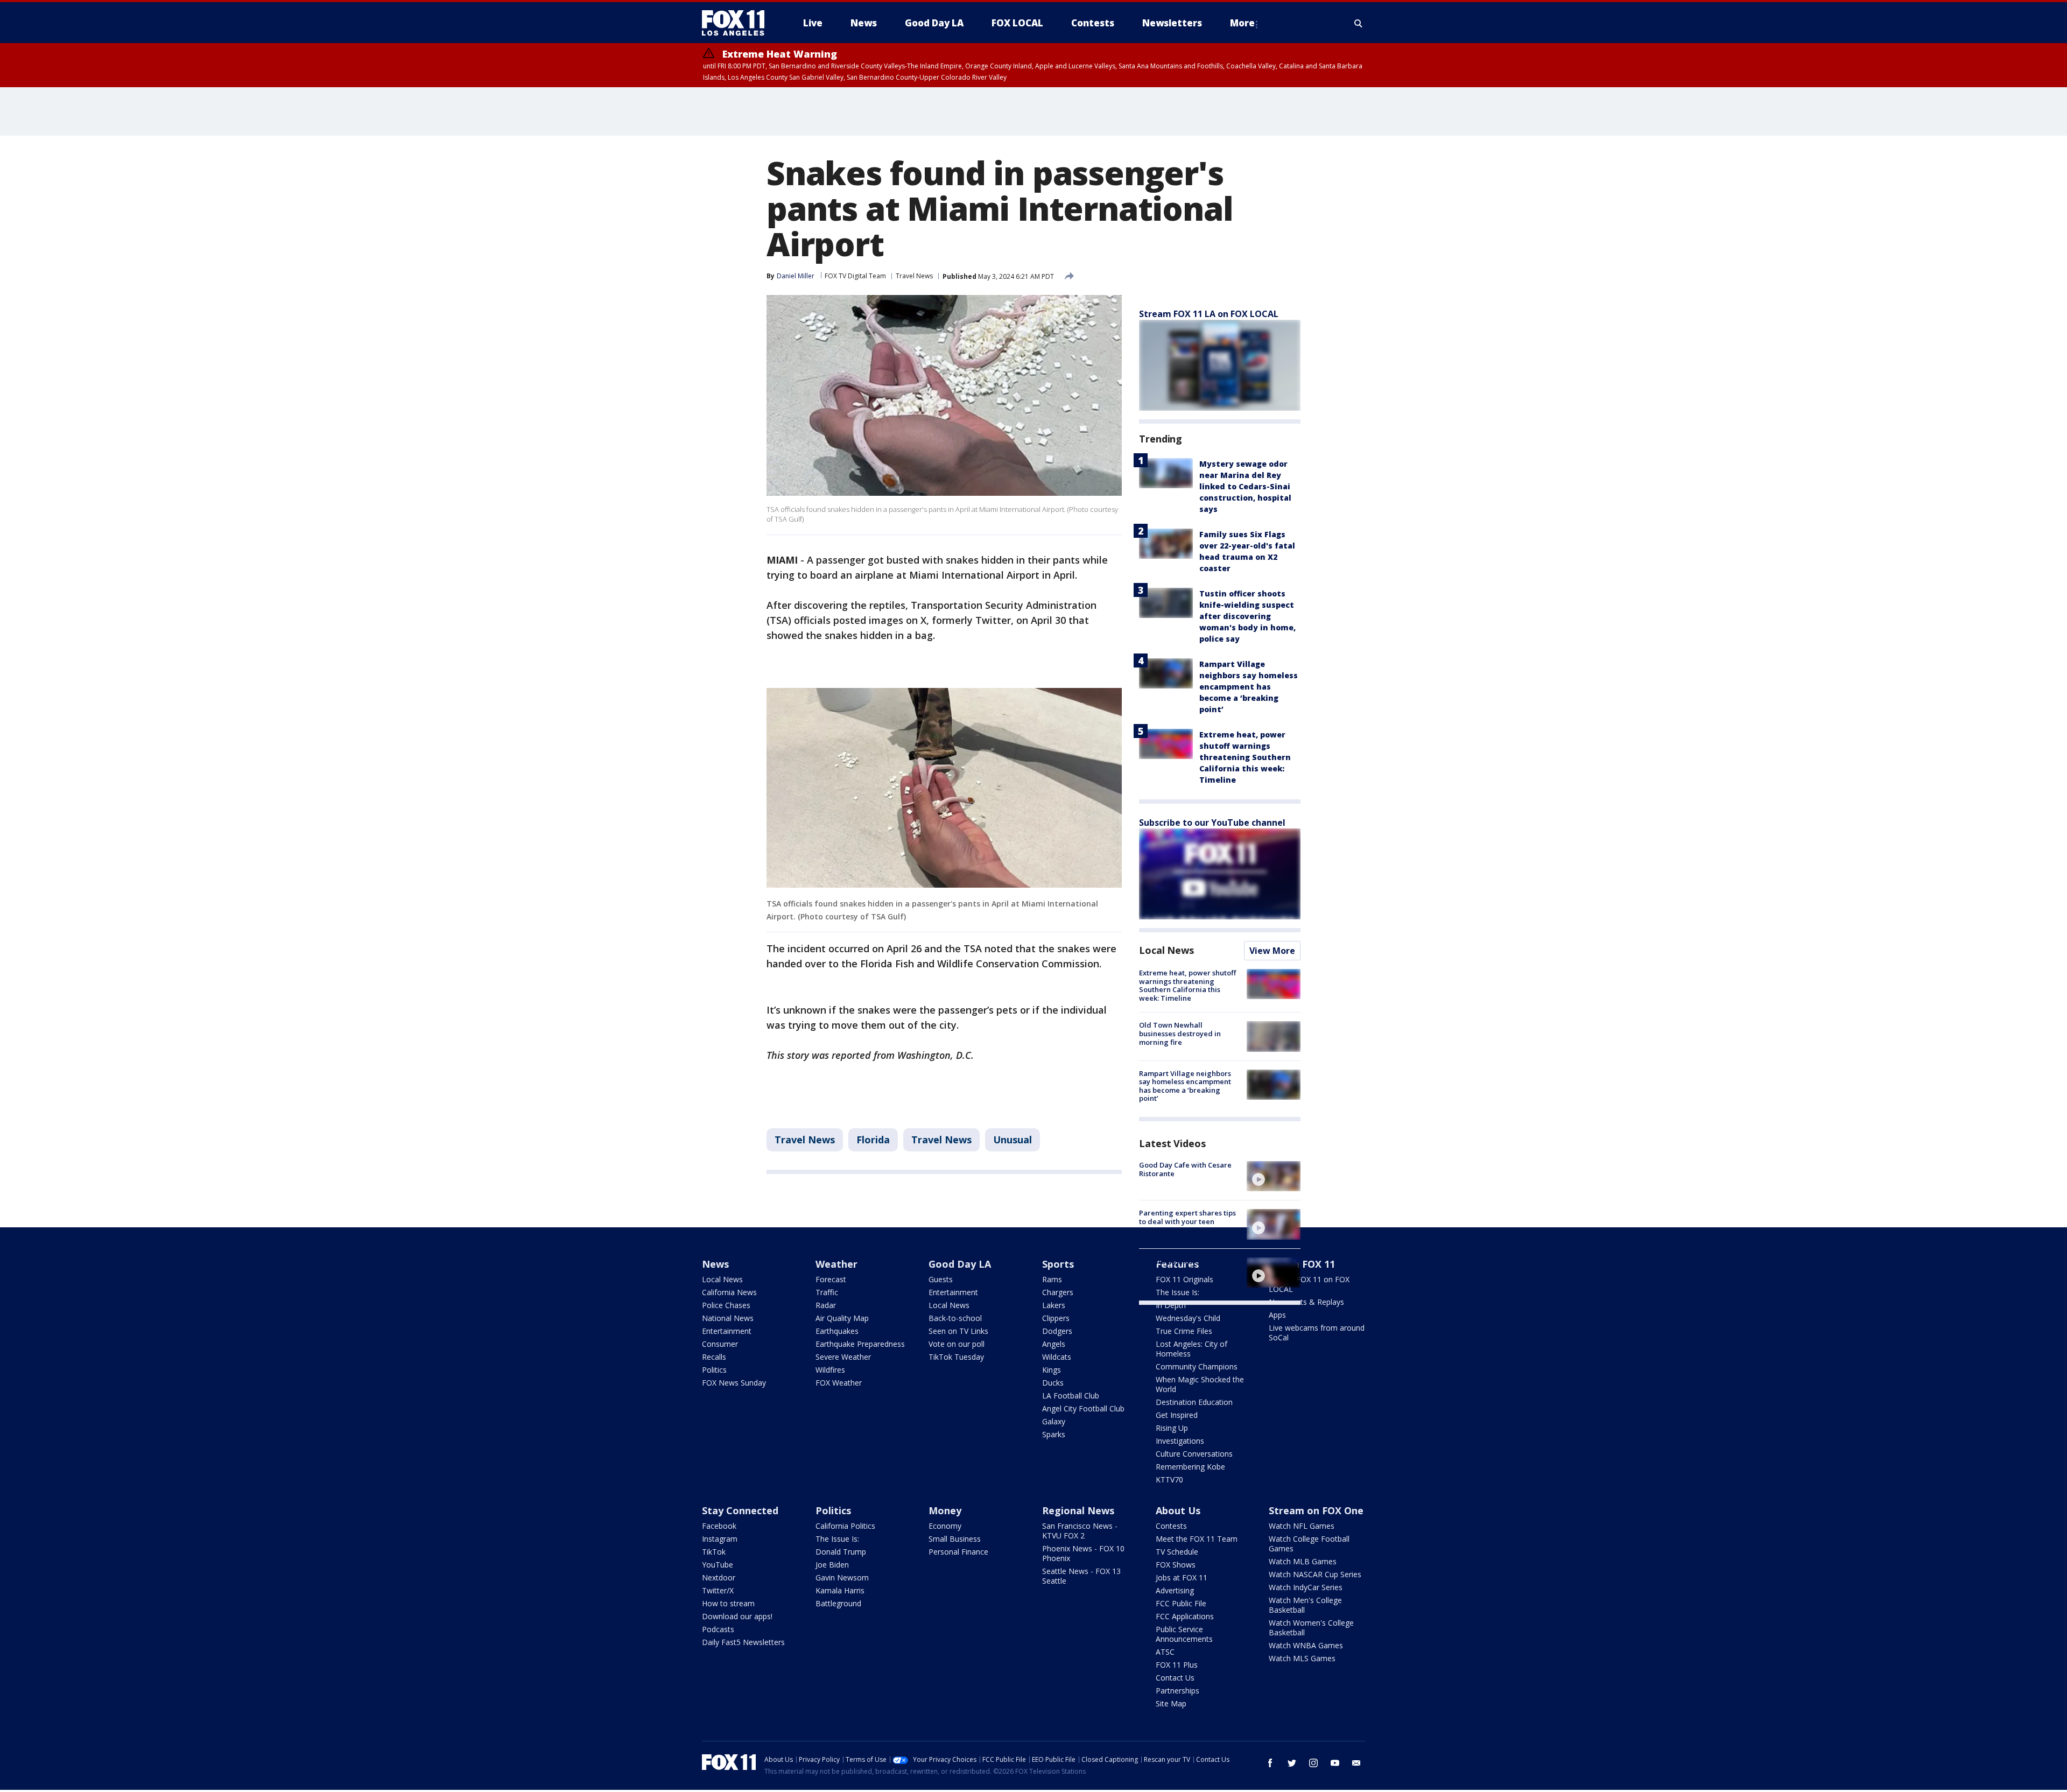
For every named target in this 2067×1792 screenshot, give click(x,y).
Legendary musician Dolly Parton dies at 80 (1183, 1266)
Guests (941, 1279)
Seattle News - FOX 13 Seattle (1081, 1576)
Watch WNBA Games (1306, 1645)
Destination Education (1194, 1402)
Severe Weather (843, 1357)
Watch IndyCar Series (1306, 1587)
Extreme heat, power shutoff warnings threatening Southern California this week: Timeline (1245, 757)
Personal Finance (958, 1552)
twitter (1292, 1763)
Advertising (1175, 1590)
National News (728, 1318)
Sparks (1054, 1434)
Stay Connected (740, 1510)
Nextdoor (719, 1577)
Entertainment (727, 1331)
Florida (873, 1140)
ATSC (1165, 1652)
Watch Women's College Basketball (1311, 1628)
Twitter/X (718, 1590)
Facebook (719, 1526)
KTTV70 (1169, 1480)
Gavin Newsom (842, 1577)
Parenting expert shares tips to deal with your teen (1187, 1217)
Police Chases (726, 1305)
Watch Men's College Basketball (1305, 1605)
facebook (1270, 1763)
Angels (1054, 1344)
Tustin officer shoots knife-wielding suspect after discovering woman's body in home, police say (1247, 616)
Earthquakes (837, 1331)
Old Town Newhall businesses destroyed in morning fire (1180, 1033)
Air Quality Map (842, 1318)
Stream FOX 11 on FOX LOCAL (1309, 1284)
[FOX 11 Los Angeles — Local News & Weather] (737, 23)
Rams (1052, 1279)
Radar (826, 1305)
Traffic (827, 1292)
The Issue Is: (837, 1539)
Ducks (1053, 1383)
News (715, 1264)
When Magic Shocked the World (1200, 1384)
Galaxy (1054, 1421)
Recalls (714, 1357)
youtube (1335, 1763)
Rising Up (1172, 1428)
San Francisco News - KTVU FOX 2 (1080, 1531)
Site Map (1171, 1703)
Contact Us (1175, 1678)
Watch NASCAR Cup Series (1315, 1574)
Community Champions (1197, 1366)
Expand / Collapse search (1359, 23)
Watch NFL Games (1302, 1526)
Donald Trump (841, 1552)
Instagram (720, 1539)
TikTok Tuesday (956, 1357)
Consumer (720, 1344)
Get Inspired (1177, 1415)
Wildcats (1057, 1357)
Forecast (831, 1279)
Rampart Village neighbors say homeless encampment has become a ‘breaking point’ (1249, 687)
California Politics (845, 1526)
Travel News (914, 276)
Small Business (955, 1539)
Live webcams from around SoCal (1317, 1333)
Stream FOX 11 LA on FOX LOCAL (1209, 314)
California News (729, 1292)
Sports (1058, 1264)
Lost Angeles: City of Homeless (1191, 1349)
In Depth (1171, 1305)
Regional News (1078, 1510)
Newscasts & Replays (1306, 1302)
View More (1272, 951)
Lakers (1054, 1305)
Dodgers (1057, 1331)
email (1356, 1763)
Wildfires (830, 1370)
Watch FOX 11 (1302, 1264)
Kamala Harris (840, 1590)
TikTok (714, 1552)
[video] (1274, 1176)
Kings (1052, 1370)
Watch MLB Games (1303, 1561)
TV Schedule (1177, 1552)
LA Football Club (1071, 1396)
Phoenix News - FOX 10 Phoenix (1083, 1553)
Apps (1277, 1315)
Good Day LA (960, 1264)
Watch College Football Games (1309, 1544)
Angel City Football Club (1083, 1408)
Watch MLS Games (1302, 1658)
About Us (1178, 1510)
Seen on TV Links (958, 1331)
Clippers (1056, 1318)
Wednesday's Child (1188, 1318)
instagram (1313, 1763)
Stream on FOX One (1316, 1510)
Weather (836, 1264)
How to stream (728, 1603)
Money (945, 1510)
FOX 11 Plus (1177, 1665)
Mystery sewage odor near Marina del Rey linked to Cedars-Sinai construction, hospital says (1245, 486)
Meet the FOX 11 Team (1197, 1539)
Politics (714, 1370)
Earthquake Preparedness (860, 1344)
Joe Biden (832, 1565)
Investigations (1180, 1441)
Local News (1166, 950)
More (1242, 23)
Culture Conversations (1194, 1454)
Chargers (1058, 1292)
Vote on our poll (957, 1344)
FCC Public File (1181, 1603)
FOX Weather (839, 1383)
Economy (945, 1526)
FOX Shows (1176, 1565)
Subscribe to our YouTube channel (1212, 823)
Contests (1171, 1526)
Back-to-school (955, 1318)
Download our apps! (737, 1616)
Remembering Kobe (1190, 1467)
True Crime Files (1184, 1331)
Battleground (838, 1603)
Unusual (1013, 1140)
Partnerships (1177, 1691)
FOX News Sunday (734, 1383)
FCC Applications (1185, 1616)
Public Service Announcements (1184, 1634)
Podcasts (718, 1629)
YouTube (718, 1565)
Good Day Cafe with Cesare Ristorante (1185, 1169)
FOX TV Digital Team (855, 276)
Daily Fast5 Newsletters (743, 1642)
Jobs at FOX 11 (1182, 1577)
